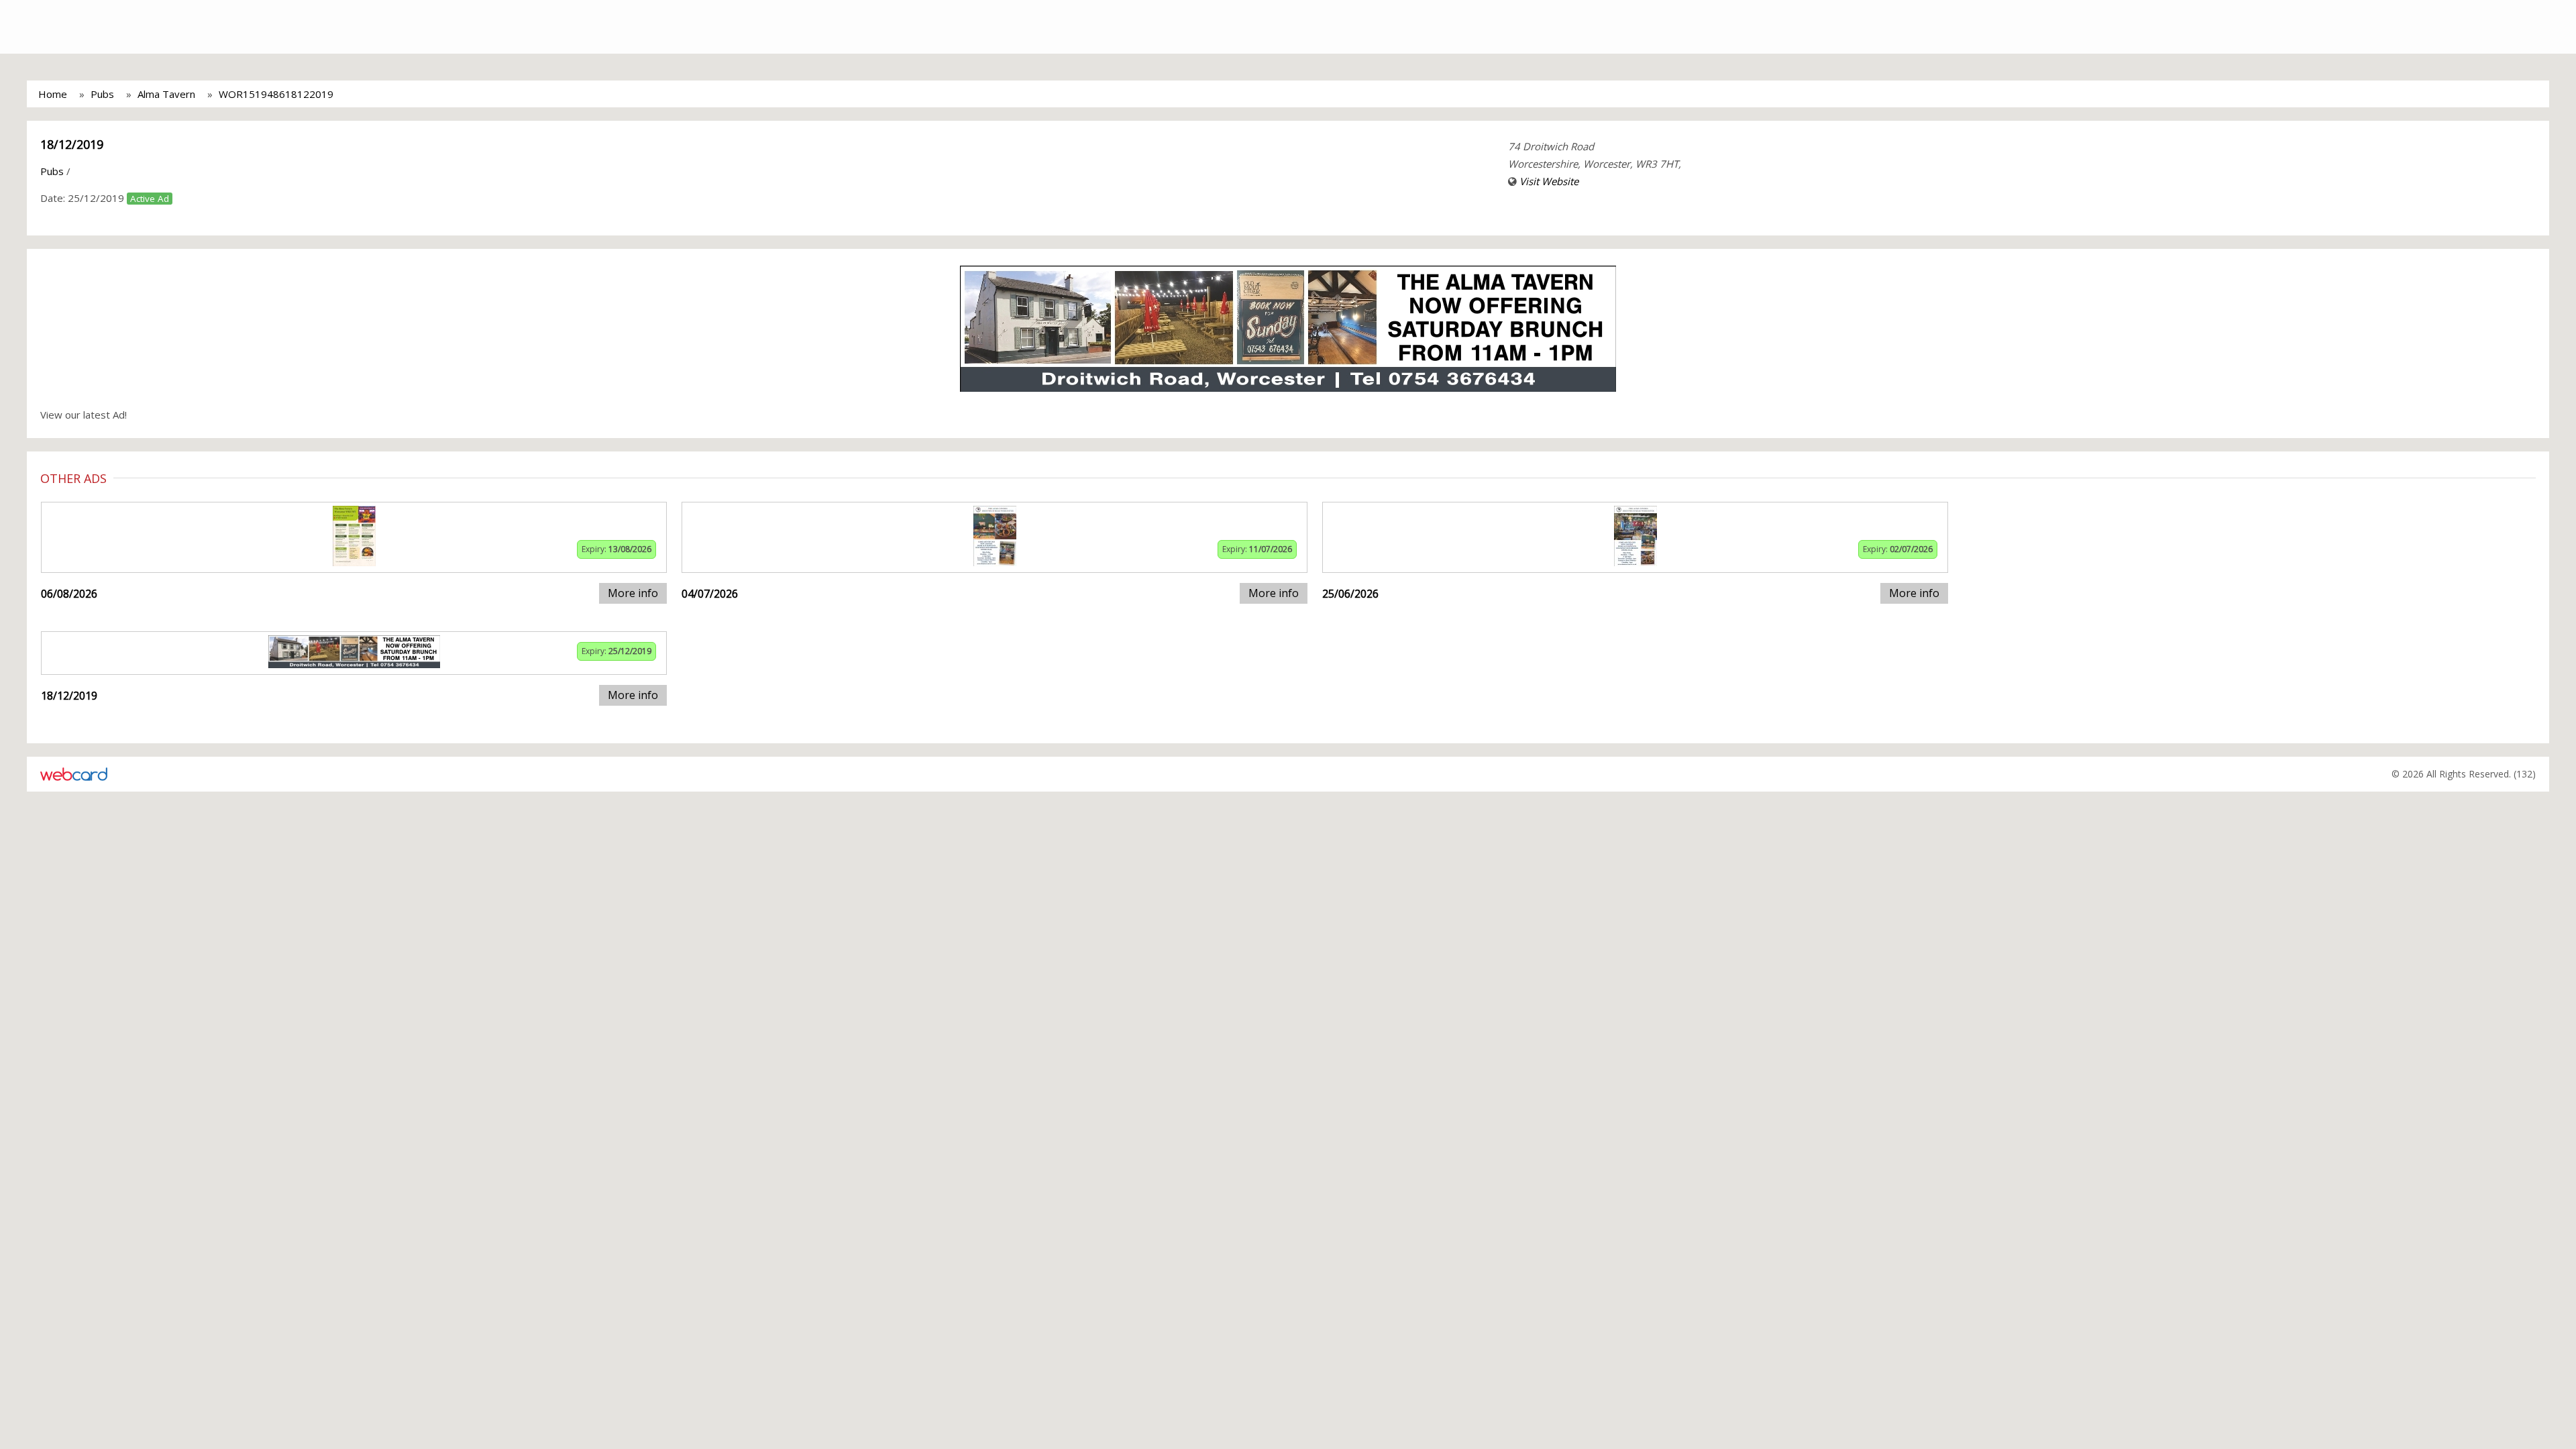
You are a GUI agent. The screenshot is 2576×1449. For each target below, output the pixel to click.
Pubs (102, 94)
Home (53, 94)
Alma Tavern (166, 94)
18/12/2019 (72, 144)
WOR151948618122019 (276, 94)
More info (633, 593)
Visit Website (1549, 181)
